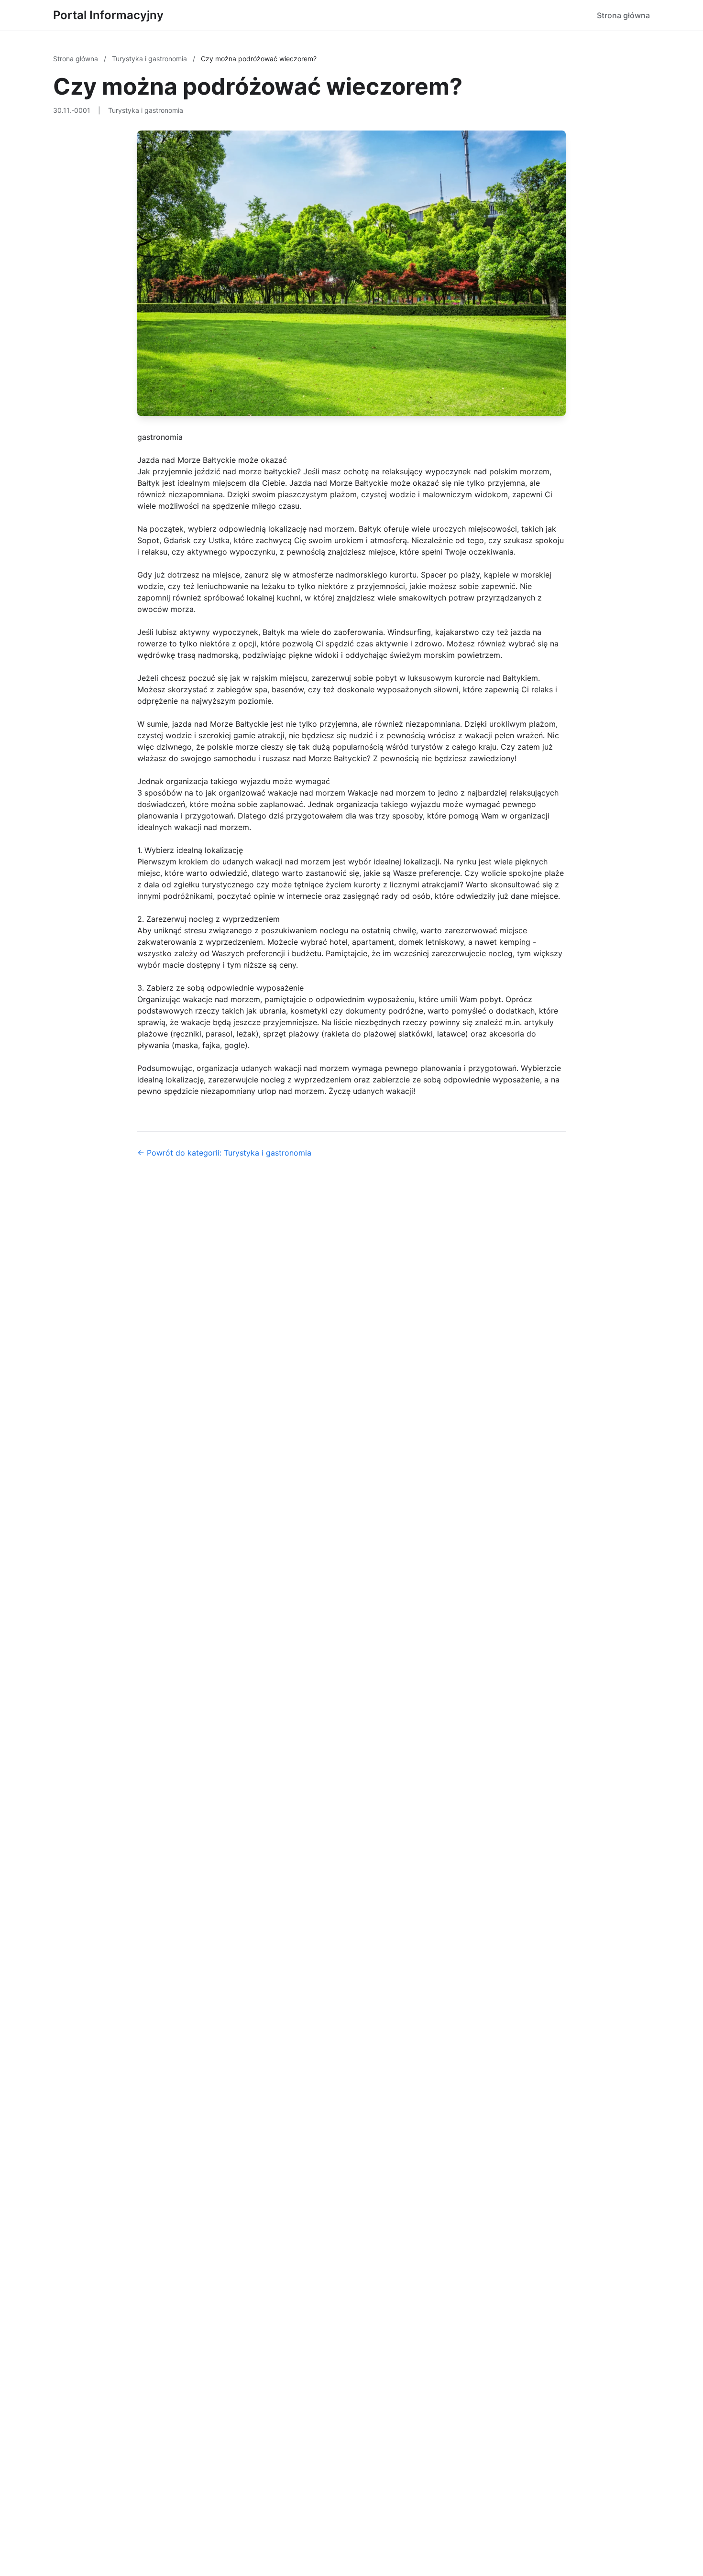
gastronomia (160, 437)
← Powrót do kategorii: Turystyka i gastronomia (224, 1153)
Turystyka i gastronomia (150, 59)
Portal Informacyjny (108, 15)
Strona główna (623, 15)
